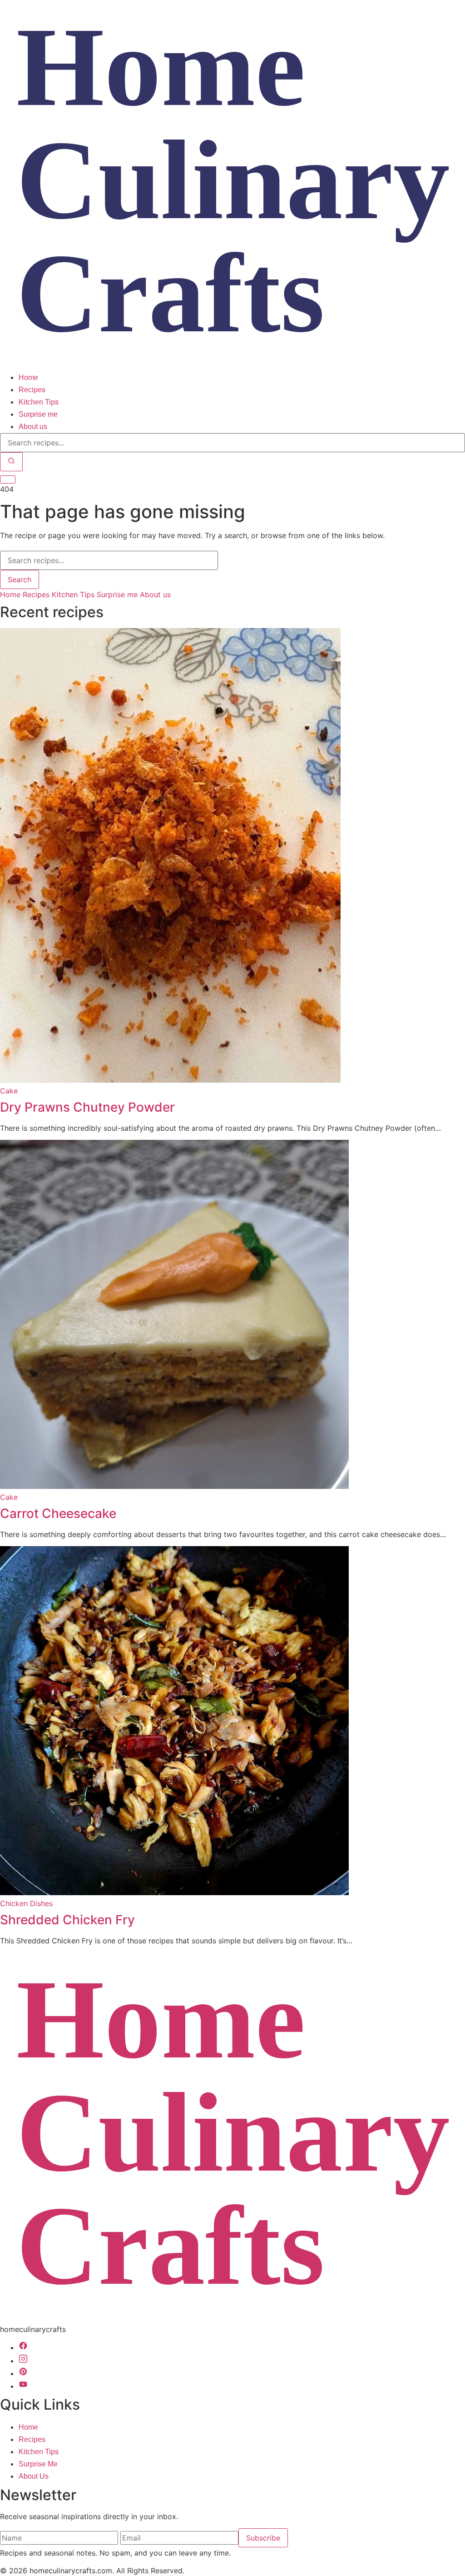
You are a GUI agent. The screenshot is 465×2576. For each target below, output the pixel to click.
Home (28, 377)
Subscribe (263, 2538)
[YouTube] (23, 2386)
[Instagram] (23, 2361)
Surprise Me (38, 2464)
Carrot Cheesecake (58, 1513)
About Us (34, 2476)
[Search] (11, 462)
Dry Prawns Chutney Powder (87, 1107)
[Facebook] (23, 2348)
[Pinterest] (23, 2374)
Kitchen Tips (39, 402)
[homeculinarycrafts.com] (232, 366)
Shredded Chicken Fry (67, 1920)
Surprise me (38, 414)
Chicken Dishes (26, 1903)
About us (33, 427)
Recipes (32, 390)
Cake (9, 1091)
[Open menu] (8, 479)
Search (20, 579)
